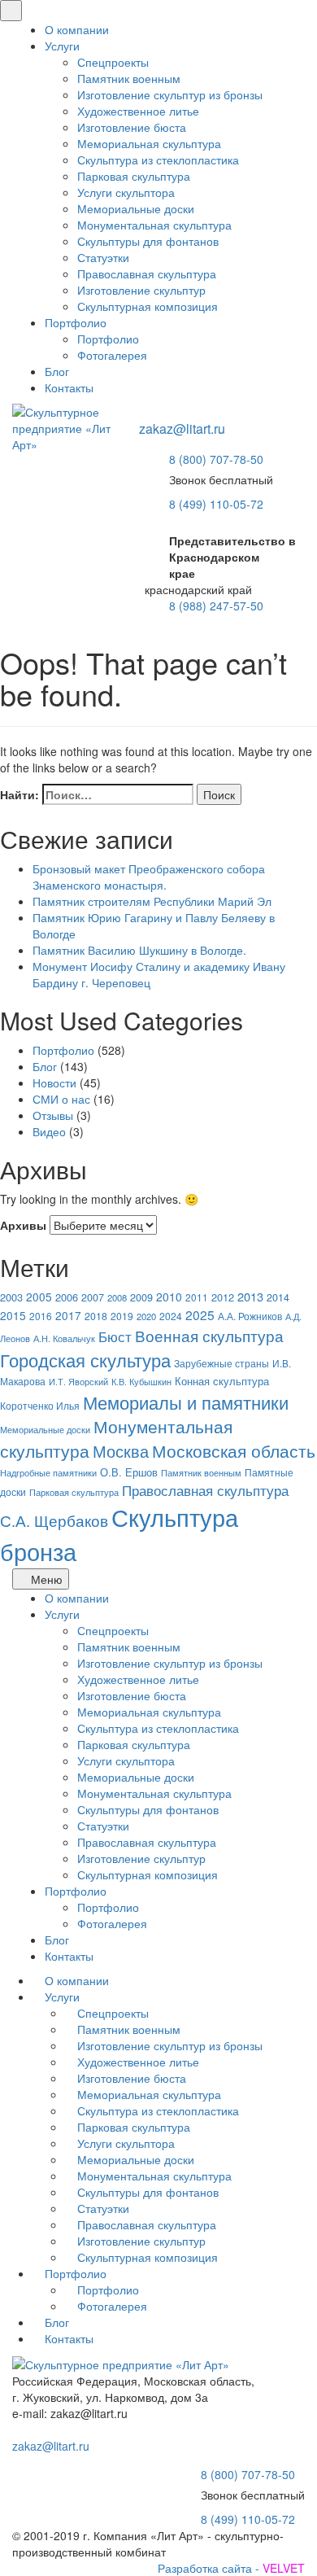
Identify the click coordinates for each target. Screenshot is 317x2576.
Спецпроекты (113, 62)
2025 (200, 1314)
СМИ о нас (61, 1099)
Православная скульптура (147, 273)
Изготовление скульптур (141, 290)
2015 (13, 1315)
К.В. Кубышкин (141, 1382)
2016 (41, 1316)
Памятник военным (129, 78)
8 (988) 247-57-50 (216, 606)
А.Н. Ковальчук (64, 1338)
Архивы (23, 1225)
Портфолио (76, 322)
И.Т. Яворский (78, 1382)
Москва (121, 1451)
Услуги (62, 46)
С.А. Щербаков (54, 1520)
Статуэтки (103, 257)
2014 (278, 1297)
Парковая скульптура (134, 176)
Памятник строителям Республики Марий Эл (152, 901)
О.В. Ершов (129, 1472)
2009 (141, 1297)
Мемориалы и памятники (186, 1402)
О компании (77, 29)
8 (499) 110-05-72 (216, 504)
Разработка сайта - (231, 2568)
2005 (39, 1297)
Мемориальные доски (136, 208)
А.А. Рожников (250, 1316)
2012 (223, 1297)
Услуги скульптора (126, 192)
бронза (38, 1551)
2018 (96, 1316)
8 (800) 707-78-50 (216, 459)
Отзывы (53, 1115)
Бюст (115, 1336)
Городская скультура (85, 1359)
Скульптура (175, 1516)
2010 (169, 1297)
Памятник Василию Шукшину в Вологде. (139, 950)
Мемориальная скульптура (149, 143)
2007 (93, 1297)
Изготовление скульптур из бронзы (170, 94)
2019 (122, 1316)
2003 (11, 1297)
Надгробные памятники (48, 1473)
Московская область (234, 1450)
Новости (54, 1082)
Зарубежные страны (221, 1363)
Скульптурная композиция (148, 306)
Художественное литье (138, 111)
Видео (49, 1131)
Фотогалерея (112, 355)
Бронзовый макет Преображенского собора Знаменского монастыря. (149, 877)
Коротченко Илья (40, 1406)
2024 (171, 1316)
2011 (197, 1297)
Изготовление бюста (132, 127)
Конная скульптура (222, 1381)
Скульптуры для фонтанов (148, 241)
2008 (117, 1297)
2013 (250, 1296)
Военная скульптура (209, 1335)
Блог (57, 371)
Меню (45, 1579)
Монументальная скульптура (154, 225)
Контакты (69, 387)
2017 (68, 1315)
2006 (67, 1297)
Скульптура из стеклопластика (158, 160)
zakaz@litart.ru (182, 429)
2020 (146, 1316)
